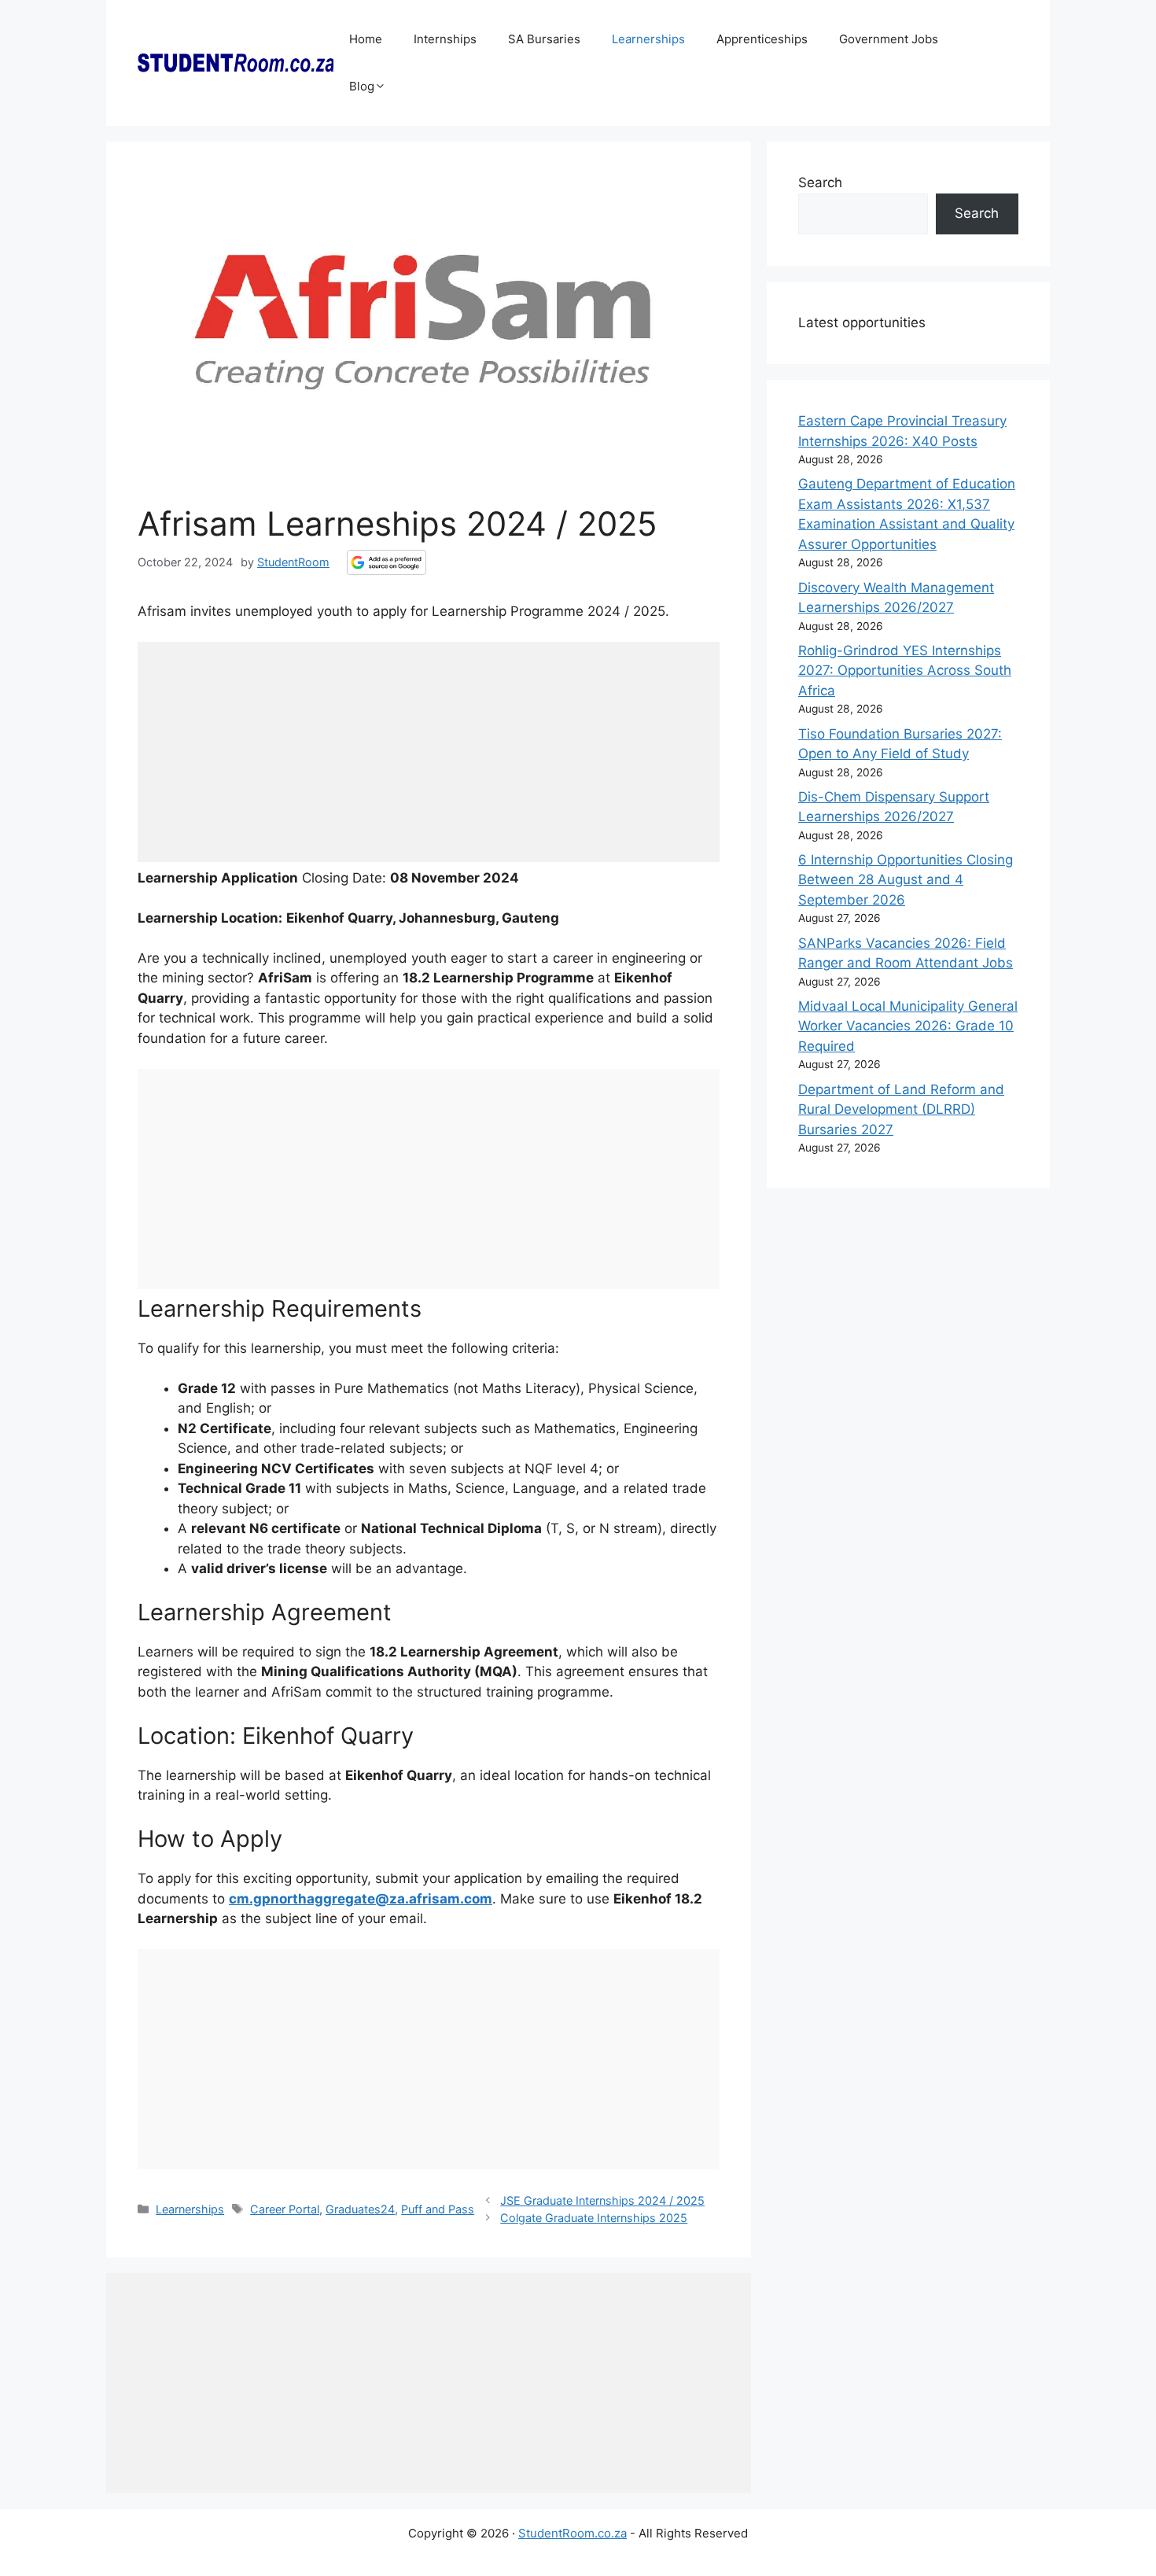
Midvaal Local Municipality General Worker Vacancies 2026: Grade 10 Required (908, 1026)
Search (820, 182)
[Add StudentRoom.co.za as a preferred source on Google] (387, 562)
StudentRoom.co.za (572, 2533)
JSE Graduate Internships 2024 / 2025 (602, 2200)
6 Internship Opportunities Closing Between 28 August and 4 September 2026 (906, 880)
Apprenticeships (762, 39)
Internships (445, 39)
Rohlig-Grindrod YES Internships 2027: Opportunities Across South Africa (905, 671)
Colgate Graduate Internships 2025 (594, 2218)
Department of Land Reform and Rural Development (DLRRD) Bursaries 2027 (901, 1109)
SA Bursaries (544, 39)
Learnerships (648, 39)
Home (366, 39)
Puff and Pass (438, 2209)
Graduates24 (360, 2209)
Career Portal (285, 2209)
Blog (362, 86)
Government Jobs (889, 39)
